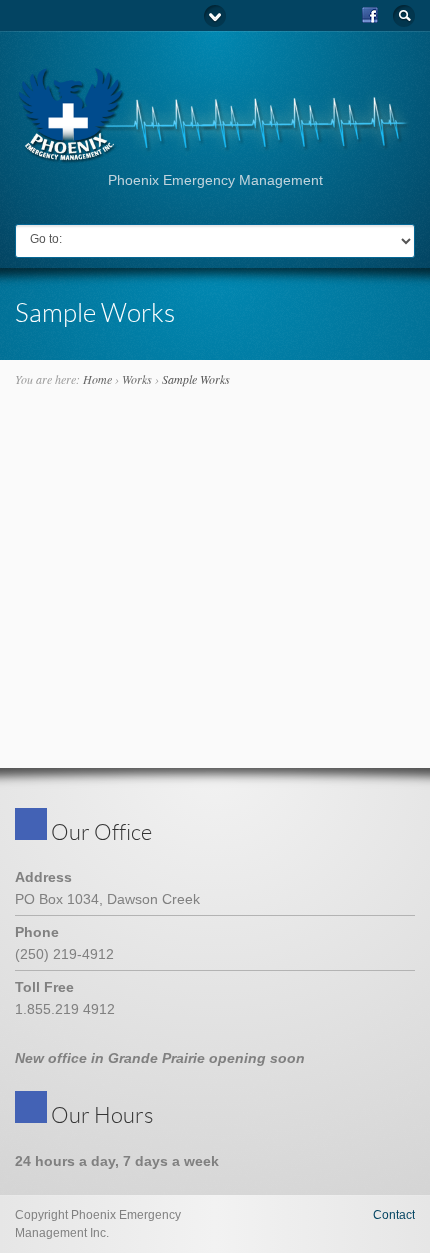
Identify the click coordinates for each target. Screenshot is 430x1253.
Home (97, 379)
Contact (394, 1215)
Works (137, 379)
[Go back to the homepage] (215, 156)
